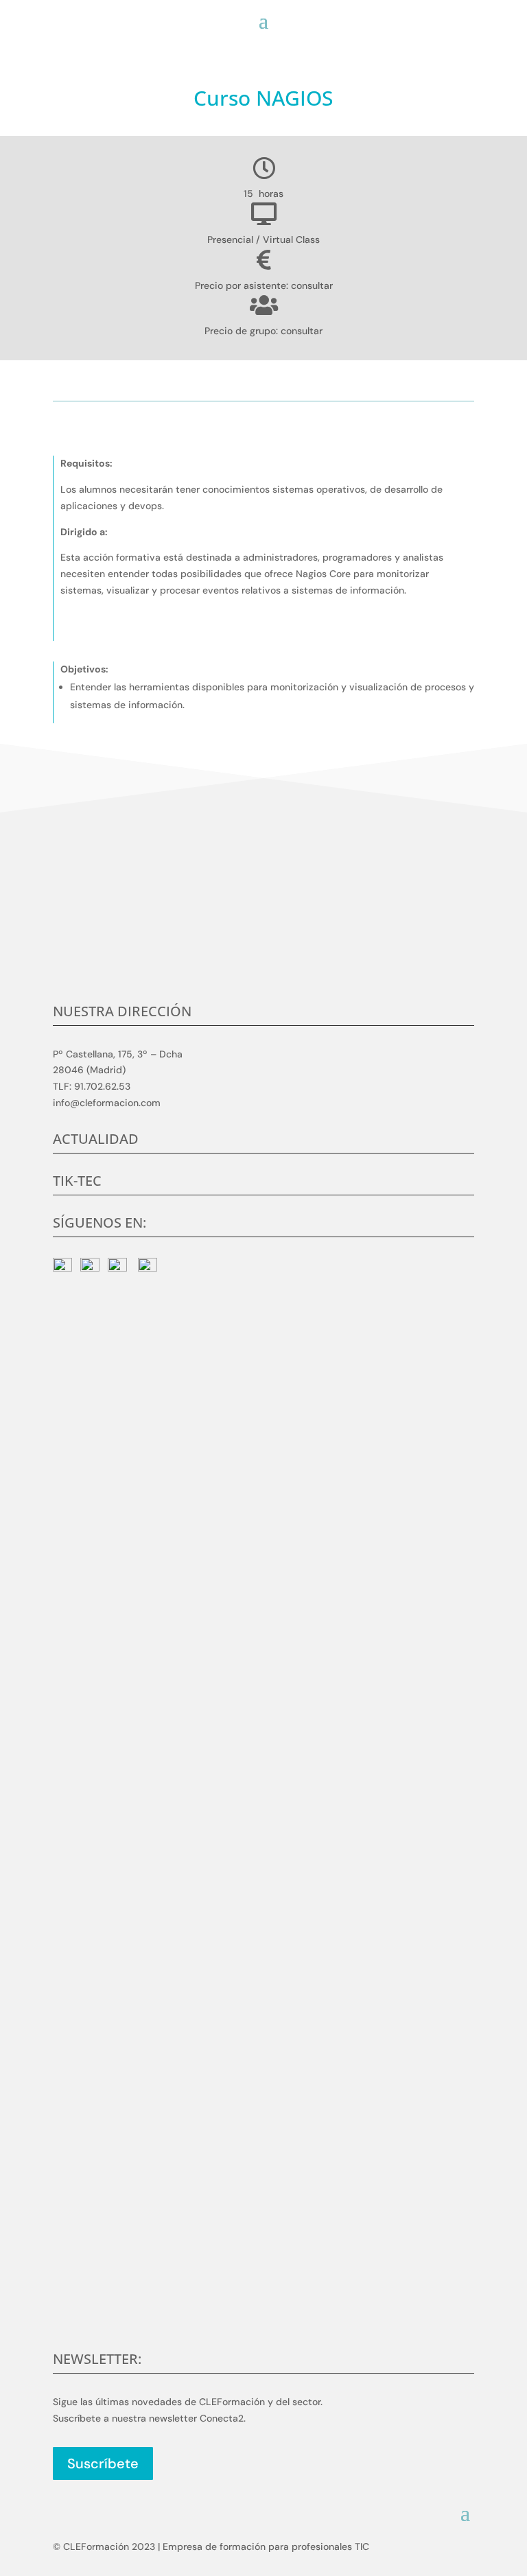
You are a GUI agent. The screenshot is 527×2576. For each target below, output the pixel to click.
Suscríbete (103, 2463)
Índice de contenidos (233, 386)
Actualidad (96, 1139)
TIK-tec (77, 1181)
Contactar (263, 947)
